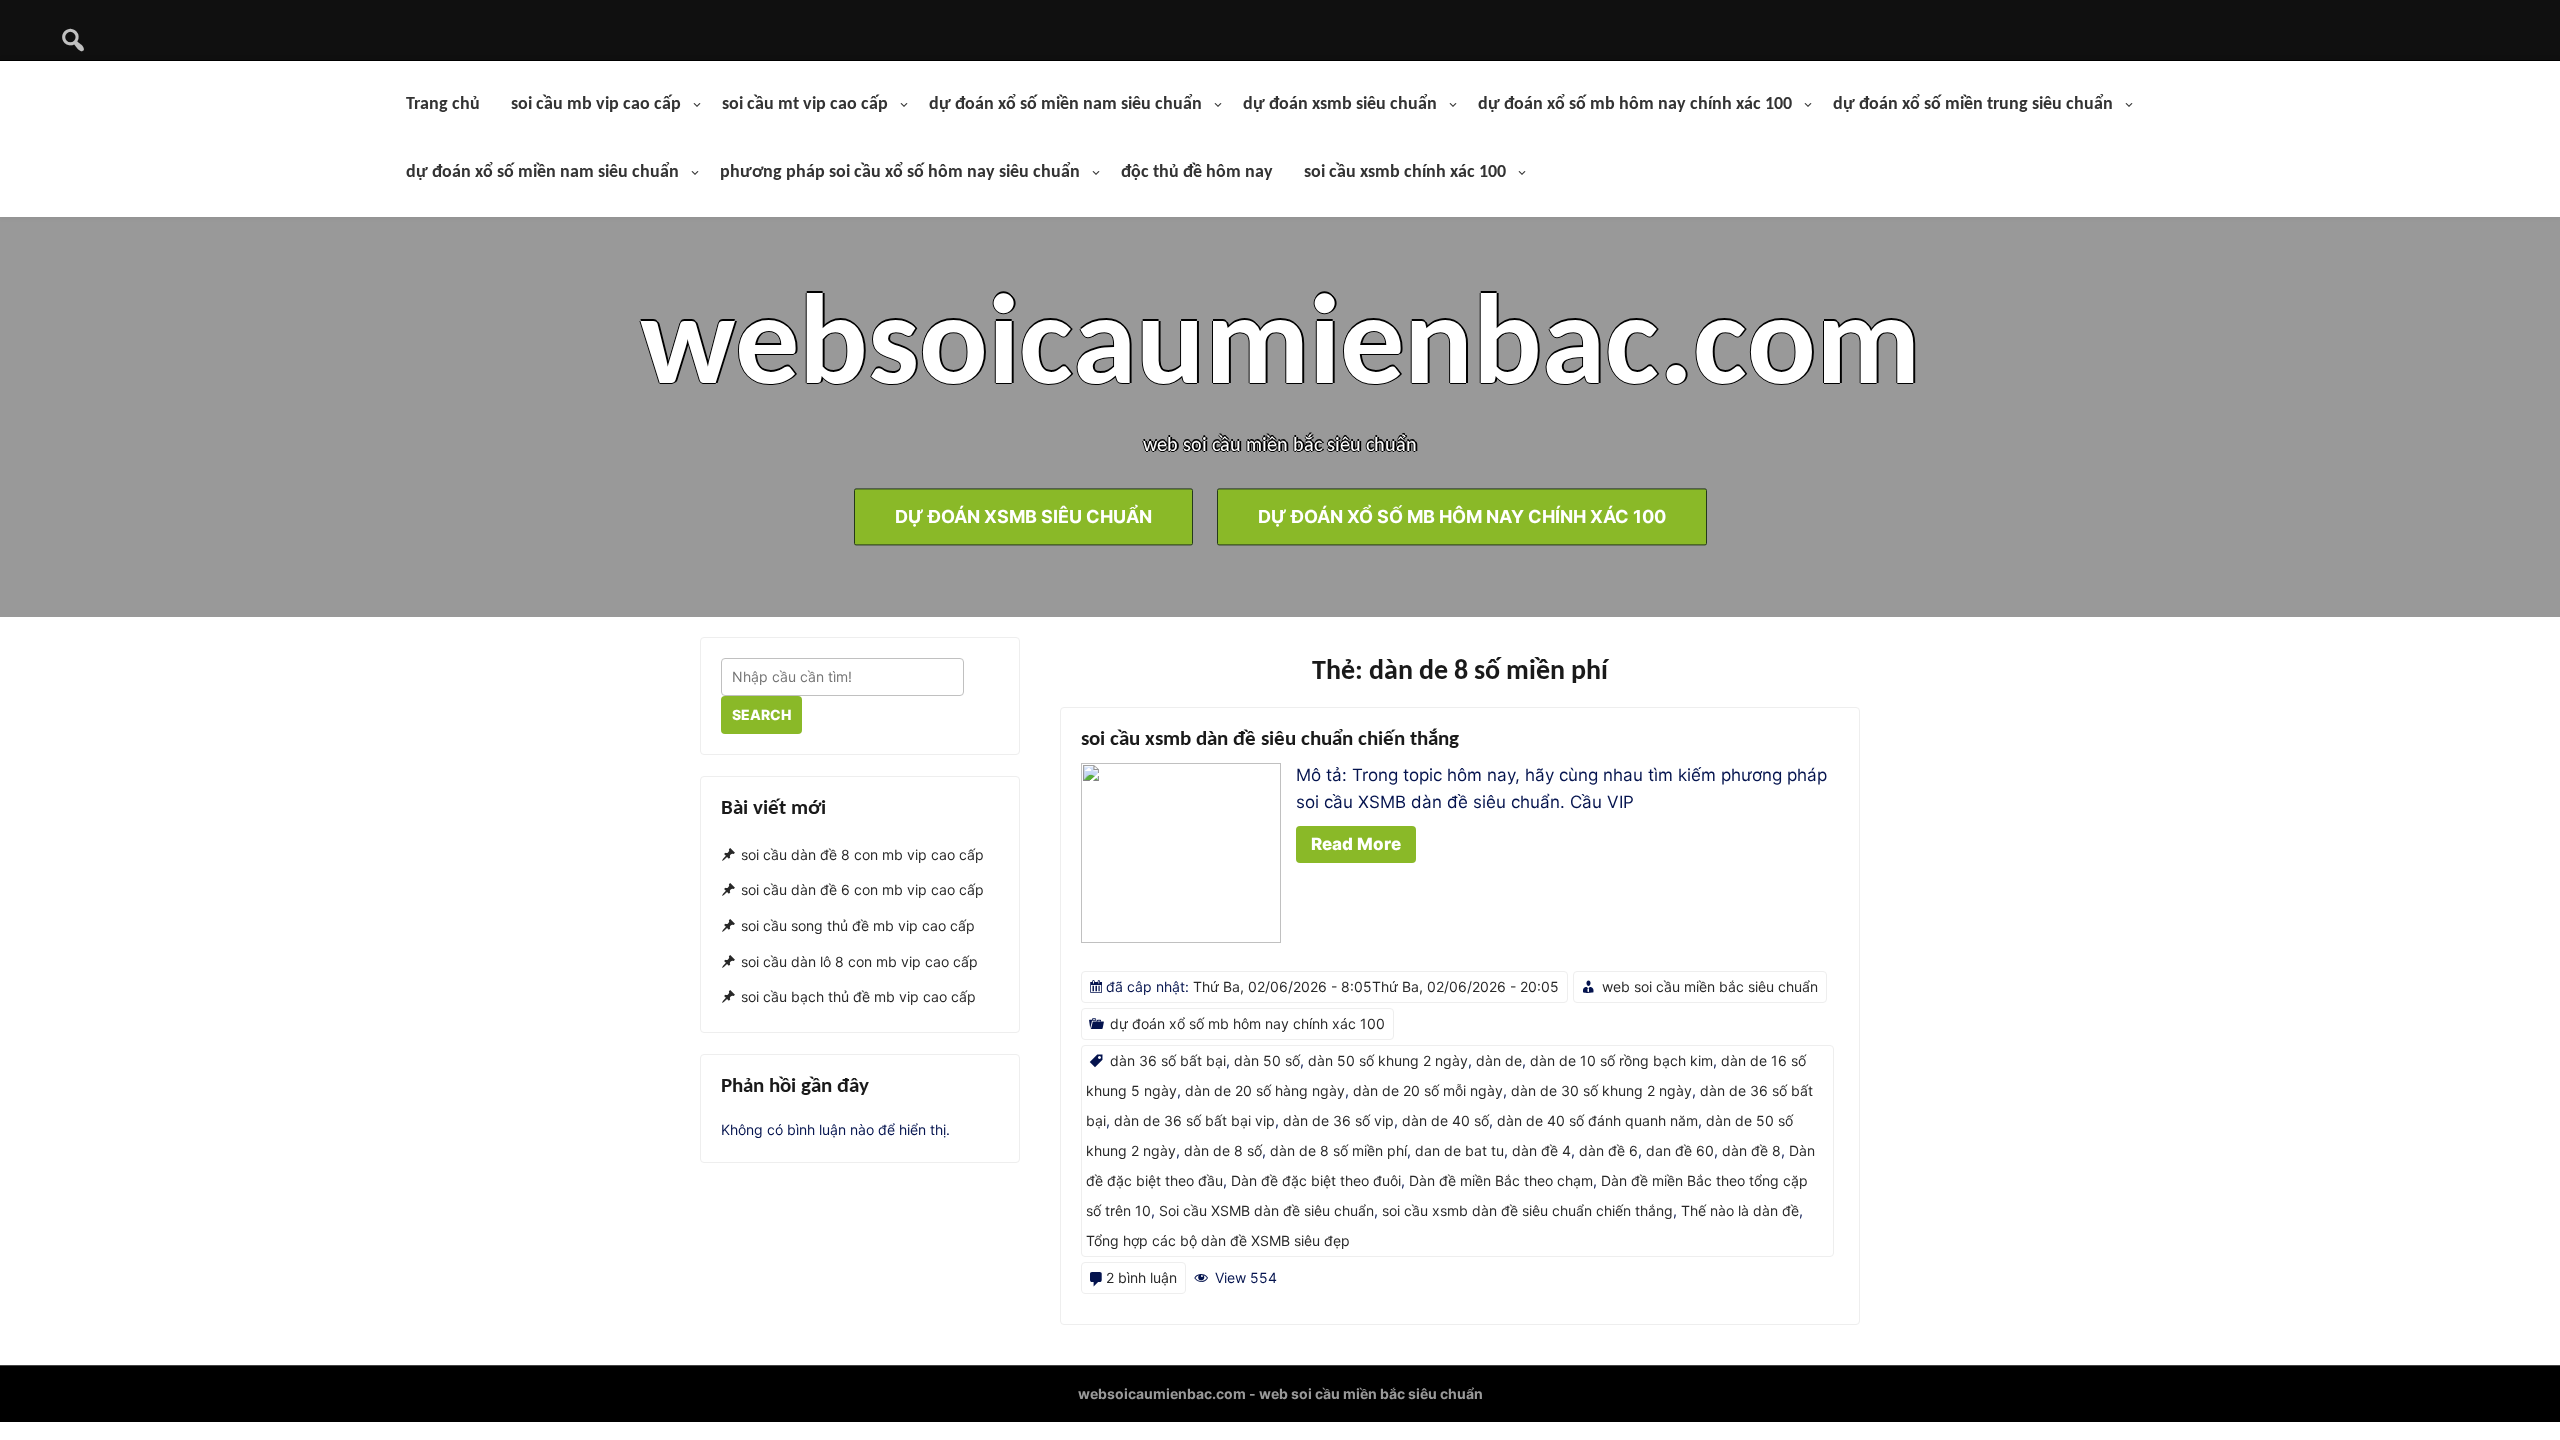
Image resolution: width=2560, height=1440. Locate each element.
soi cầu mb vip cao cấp (596, 104)
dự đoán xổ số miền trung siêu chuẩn (1973, 104)
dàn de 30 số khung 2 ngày (1601, 1090)
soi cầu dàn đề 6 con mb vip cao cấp (862, 889)
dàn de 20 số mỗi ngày (1428, 1090)
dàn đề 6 (1608, 1150)
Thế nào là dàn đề (1740, 1210)
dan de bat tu (1459, 1150)
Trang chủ (443, 104)
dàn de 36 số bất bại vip (1194, 1120)
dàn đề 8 (1751, 1150)
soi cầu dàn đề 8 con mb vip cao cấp (862, 854)
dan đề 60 (1680, 1150)
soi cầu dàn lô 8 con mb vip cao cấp (859, 961)
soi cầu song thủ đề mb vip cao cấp (858, 925)
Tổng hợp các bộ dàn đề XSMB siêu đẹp (1218, 1240)
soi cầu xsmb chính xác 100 (1405, 172)
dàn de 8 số (1223, 1150)
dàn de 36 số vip (1338, 1120)
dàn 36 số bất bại (1168, 1060)
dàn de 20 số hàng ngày (1265, 1090)
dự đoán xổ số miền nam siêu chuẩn (1065, 104)
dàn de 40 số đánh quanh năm (1597, 1120)
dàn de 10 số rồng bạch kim (1621, 1060)
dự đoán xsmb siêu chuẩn (1340, 104)
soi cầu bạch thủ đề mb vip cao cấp (858, 997)
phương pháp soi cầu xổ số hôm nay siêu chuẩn (900, 172)
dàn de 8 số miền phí (1338, 1150)
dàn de (1499, 1060)
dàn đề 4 (1541, 1150)
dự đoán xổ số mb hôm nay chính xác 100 (1635, 104)
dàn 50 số (1267, 1060)
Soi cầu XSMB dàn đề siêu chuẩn (1266, 1210)
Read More (1356, 844)
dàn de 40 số (1445, 1120)
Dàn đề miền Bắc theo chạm (1501, 1180)
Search (761, 714)
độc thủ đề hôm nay (1197, 172)
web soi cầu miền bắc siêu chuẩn (1710, 986)
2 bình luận (1141, 1277)
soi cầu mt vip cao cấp (805, 104)
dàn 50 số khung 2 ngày (1388, 1060)
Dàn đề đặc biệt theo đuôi (1316, 1180)
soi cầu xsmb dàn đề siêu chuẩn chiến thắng (1270, 739)
